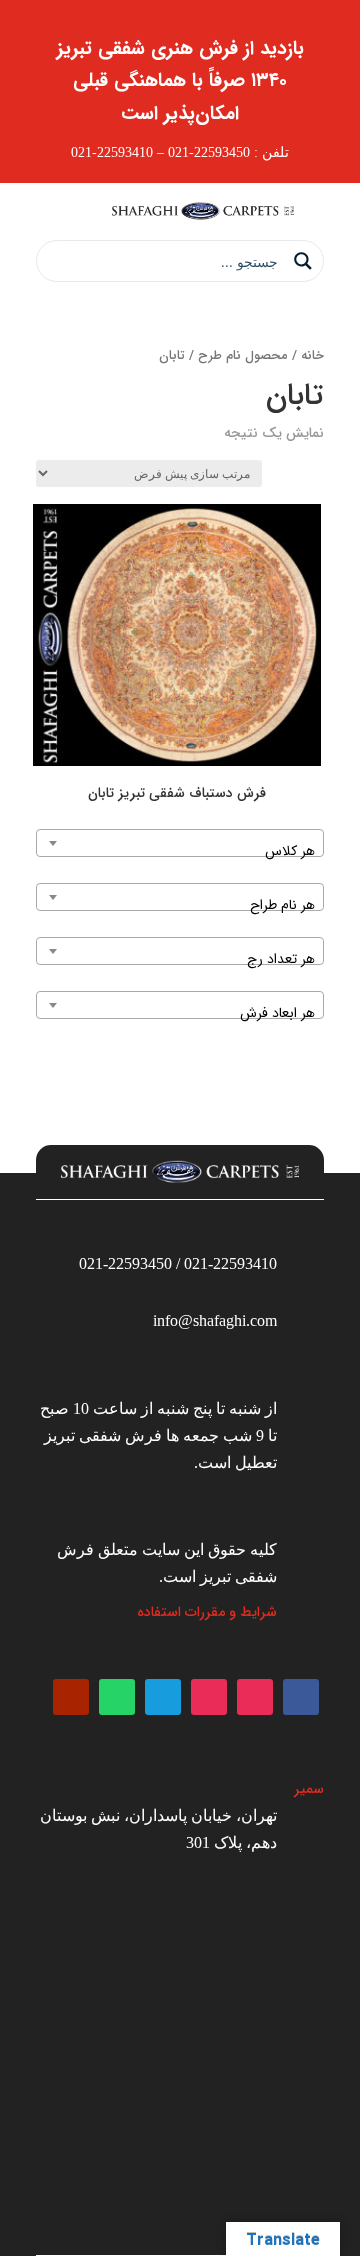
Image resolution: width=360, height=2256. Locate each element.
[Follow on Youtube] (71, 1697)
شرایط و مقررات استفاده (207, 1612)
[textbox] (180, 851)
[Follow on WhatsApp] (117, 1697)
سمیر (309, 1789)
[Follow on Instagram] (255, 1697)
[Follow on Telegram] (163, 1697)
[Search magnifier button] (303, 261)
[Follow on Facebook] (301, 1697)
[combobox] (180, 843)
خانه (312, 356)
